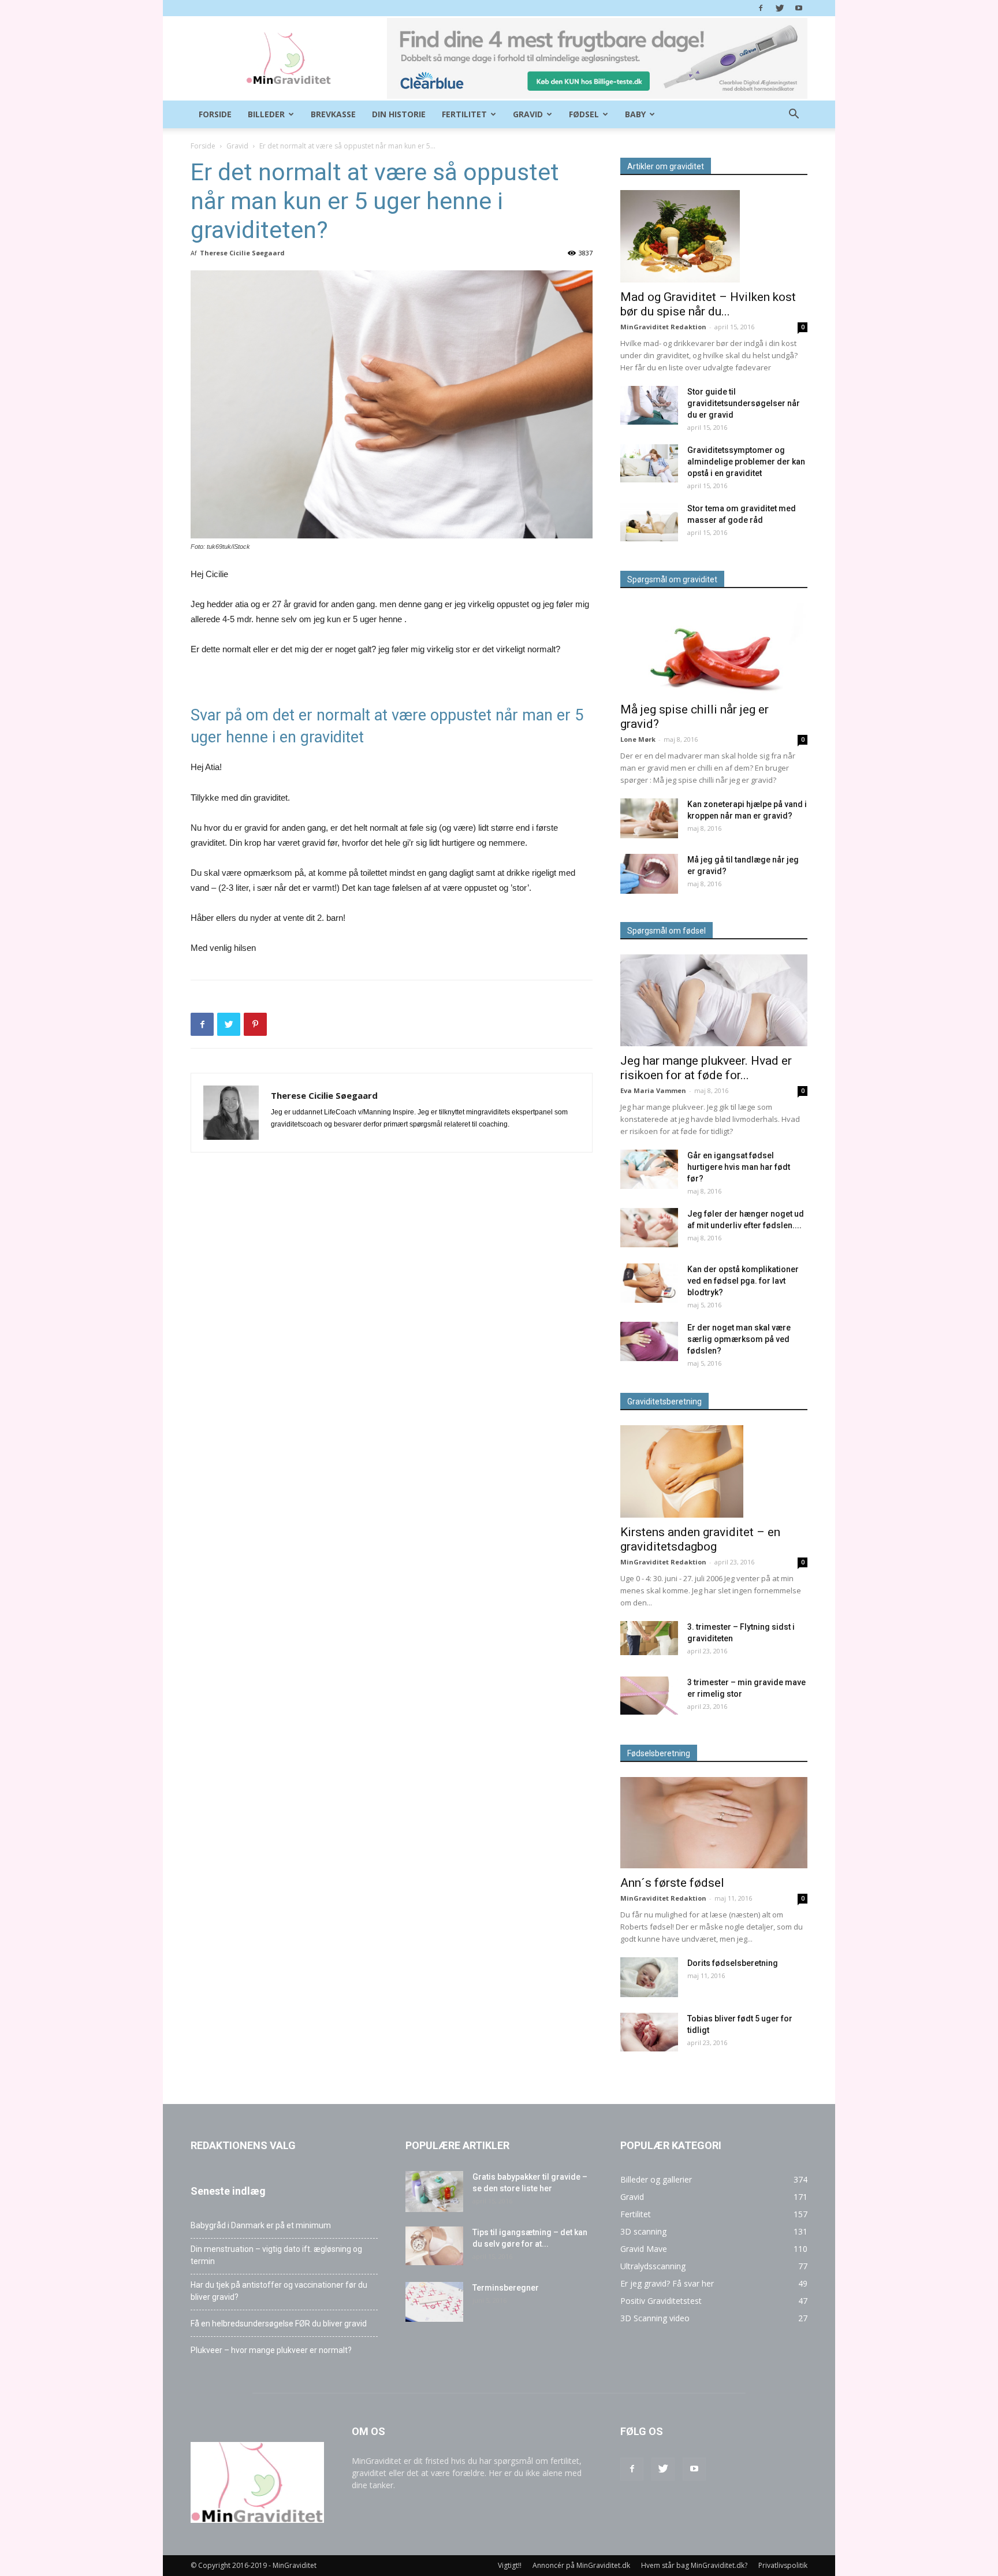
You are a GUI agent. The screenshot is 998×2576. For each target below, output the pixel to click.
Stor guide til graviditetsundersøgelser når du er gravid (744, 403)
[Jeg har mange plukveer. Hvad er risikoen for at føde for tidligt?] (714, 1000)
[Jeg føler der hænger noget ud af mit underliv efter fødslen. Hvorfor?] (649, 1228)
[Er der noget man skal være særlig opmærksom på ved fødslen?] (649, 1342)
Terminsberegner (506, 2288)
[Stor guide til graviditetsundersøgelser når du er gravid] (649, 405)
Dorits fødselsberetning (733, 1963)
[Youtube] (799, 8)
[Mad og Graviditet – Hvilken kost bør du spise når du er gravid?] (714, 236)
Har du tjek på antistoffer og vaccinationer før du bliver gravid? (279, 2291)
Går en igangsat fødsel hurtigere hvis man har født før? (739, 1167)
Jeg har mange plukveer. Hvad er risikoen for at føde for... (706, 1068)
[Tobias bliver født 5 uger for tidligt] (649, 2032)
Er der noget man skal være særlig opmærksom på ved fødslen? (739, 1339)
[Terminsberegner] (434, 2302)
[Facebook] (761, 8)
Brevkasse (333, 114)
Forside (215, 114)
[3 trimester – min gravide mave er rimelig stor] (649, 1696)
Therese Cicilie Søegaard (242, 253)
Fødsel (584, 114)
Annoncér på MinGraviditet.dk (581, 2565)
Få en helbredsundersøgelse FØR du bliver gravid (279, 2324)
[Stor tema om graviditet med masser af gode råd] (649, 522)
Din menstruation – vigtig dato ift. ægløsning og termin (276, 2255)
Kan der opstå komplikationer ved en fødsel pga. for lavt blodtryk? (743, 1281)
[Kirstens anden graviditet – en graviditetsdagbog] (714, 1471)
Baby (635, 114)
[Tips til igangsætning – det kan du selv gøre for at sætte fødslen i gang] (434, 2246)
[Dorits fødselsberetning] (649, 1977)
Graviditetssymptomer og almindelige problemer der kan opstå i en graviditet (746, 462)
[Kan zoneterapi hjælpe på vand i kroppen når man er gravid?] (649, 818)
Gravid (528, 114)
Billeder (266, 114)
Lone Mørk (638, 739)
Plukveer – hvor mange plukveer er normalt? (271, 2350)
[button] (794, 115)
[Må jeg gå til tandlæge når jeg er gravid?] (649, 874)
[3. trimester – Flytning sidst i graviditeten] (649, 1638)
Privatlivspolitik (783, 2565)
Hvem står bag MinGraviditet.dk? (694, 2565)
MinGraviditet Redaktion (663, 327)
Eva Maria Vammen (653, 1090)
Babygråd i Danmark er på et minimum (261, 2225)
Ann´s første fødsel (672, 1883)
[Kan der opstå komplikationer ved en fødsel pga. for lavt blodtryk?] (649, 1283)
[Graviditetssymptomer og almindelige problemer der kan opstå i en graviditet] (649, 463)
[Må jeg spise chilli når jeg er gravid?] (714, 649)
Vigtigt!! (510, 2565)
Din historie (399, 114)
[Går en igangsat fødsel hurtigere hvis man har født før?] (649, 1170)
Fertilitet (464, 114)
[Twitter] (780, 8)
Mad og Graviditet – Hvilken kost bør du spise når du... (708, 304)
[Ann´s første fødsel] (714, 1823)
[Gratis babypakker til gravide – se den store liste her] (434, 2192)
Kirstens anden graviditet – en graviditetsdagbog (700, 1539)
